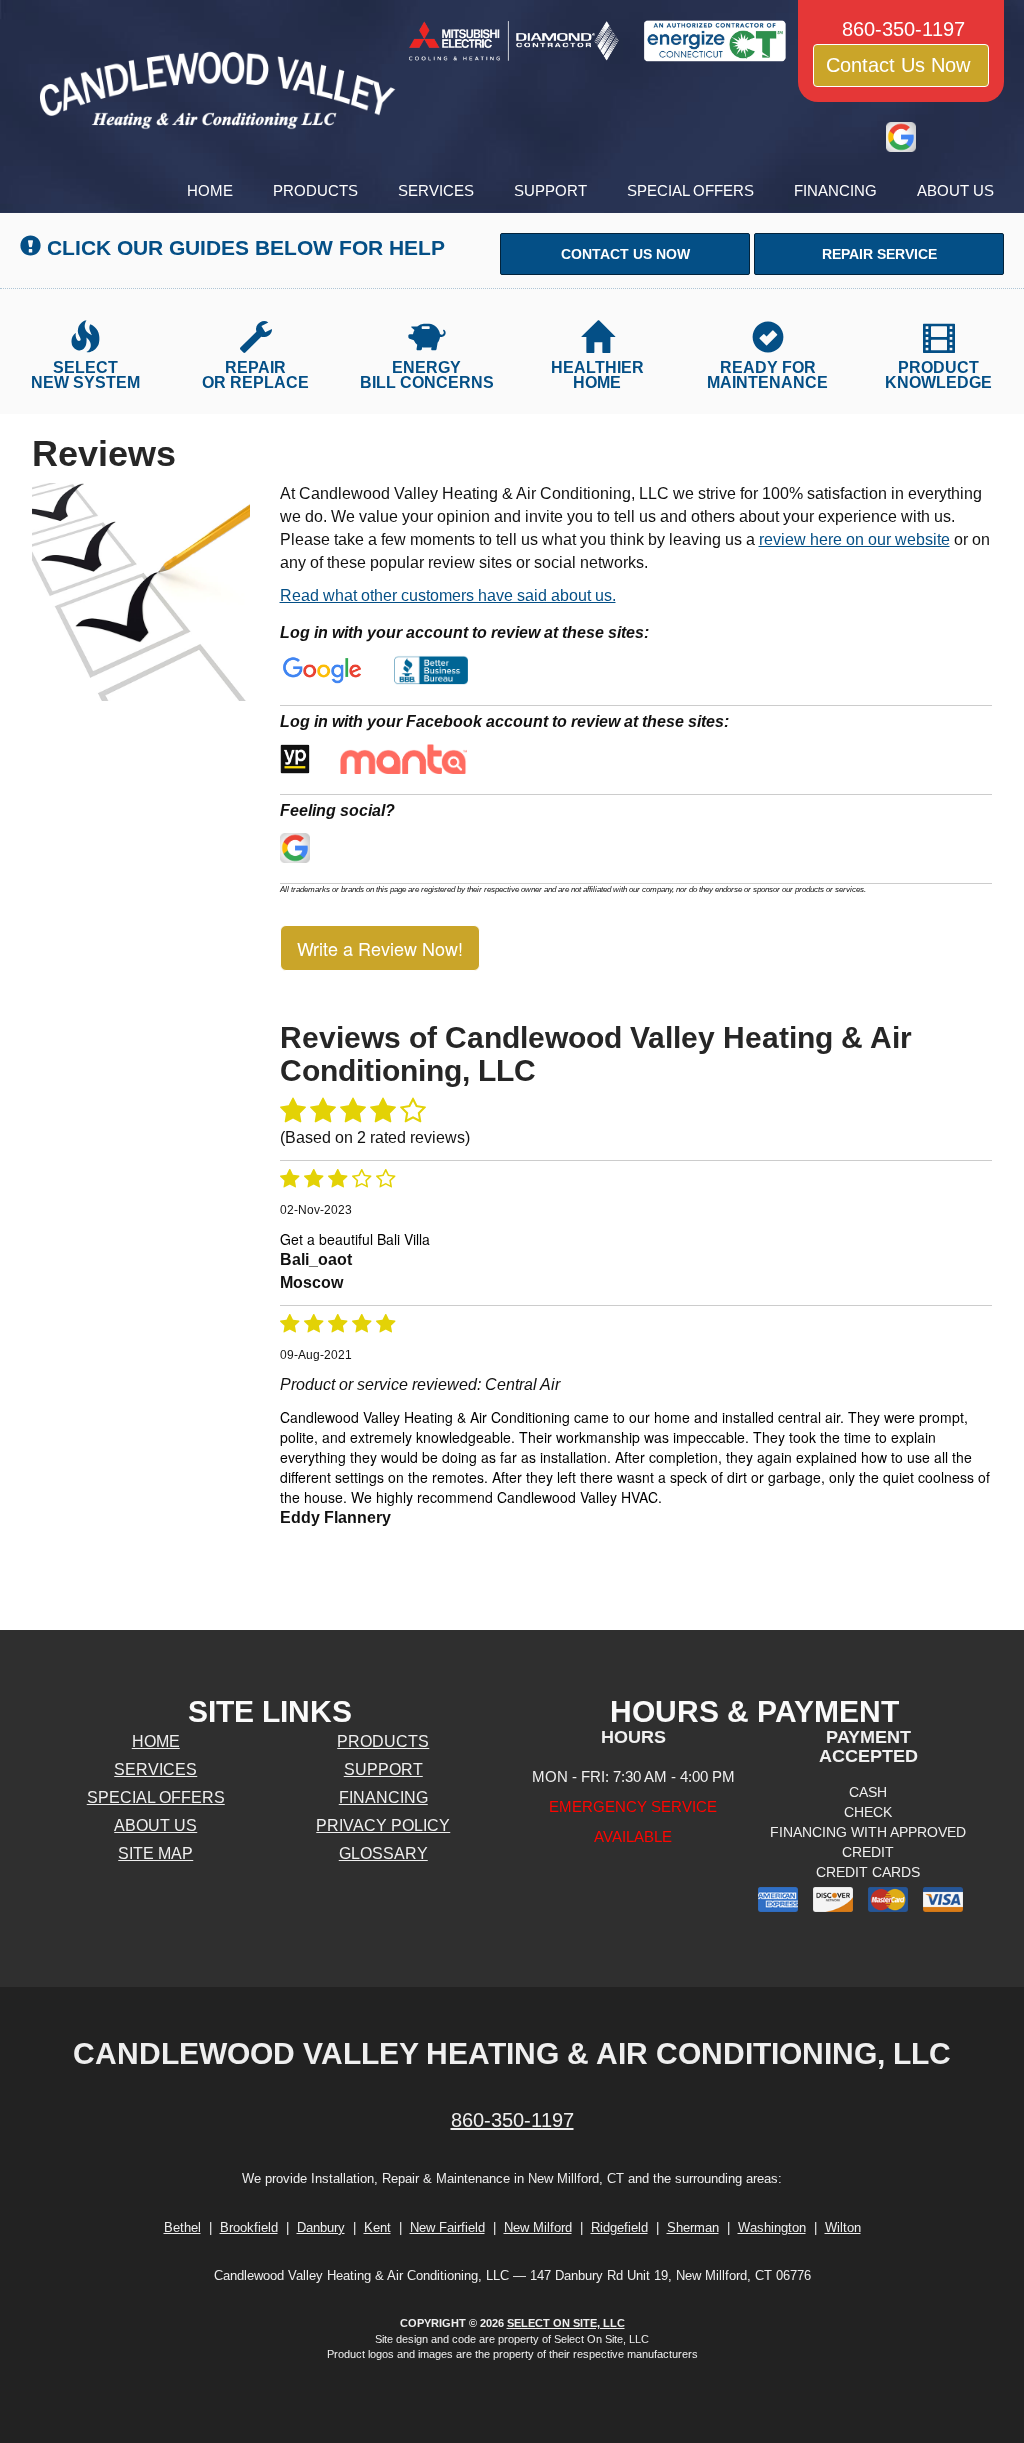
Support (550, 190)
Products (315, 190)
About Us (955, 190)
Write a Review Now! (380, 948)
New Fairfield (447, 2227)
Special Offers (690, 190)
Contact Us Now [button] (901, 65)
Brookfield (249, 2227)
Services (436, 190)
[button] (625, 254)
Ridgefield (619, 2227)
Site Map (155, 1853)
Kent (377, 2227)
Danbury (321, 2227)
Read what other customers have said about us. (448, 595)
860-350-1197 (512, 2120)
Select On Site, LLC (566, 2323)
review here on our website (854, 539)
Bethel (182, 2227)
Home (210, 190)
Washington (772, 2227)
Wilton (843, 2227)
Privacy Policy (383, 1825)
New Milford (538, 2227)
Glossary (383, 1853)
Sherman (693, 2227)
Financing (835, 190)
